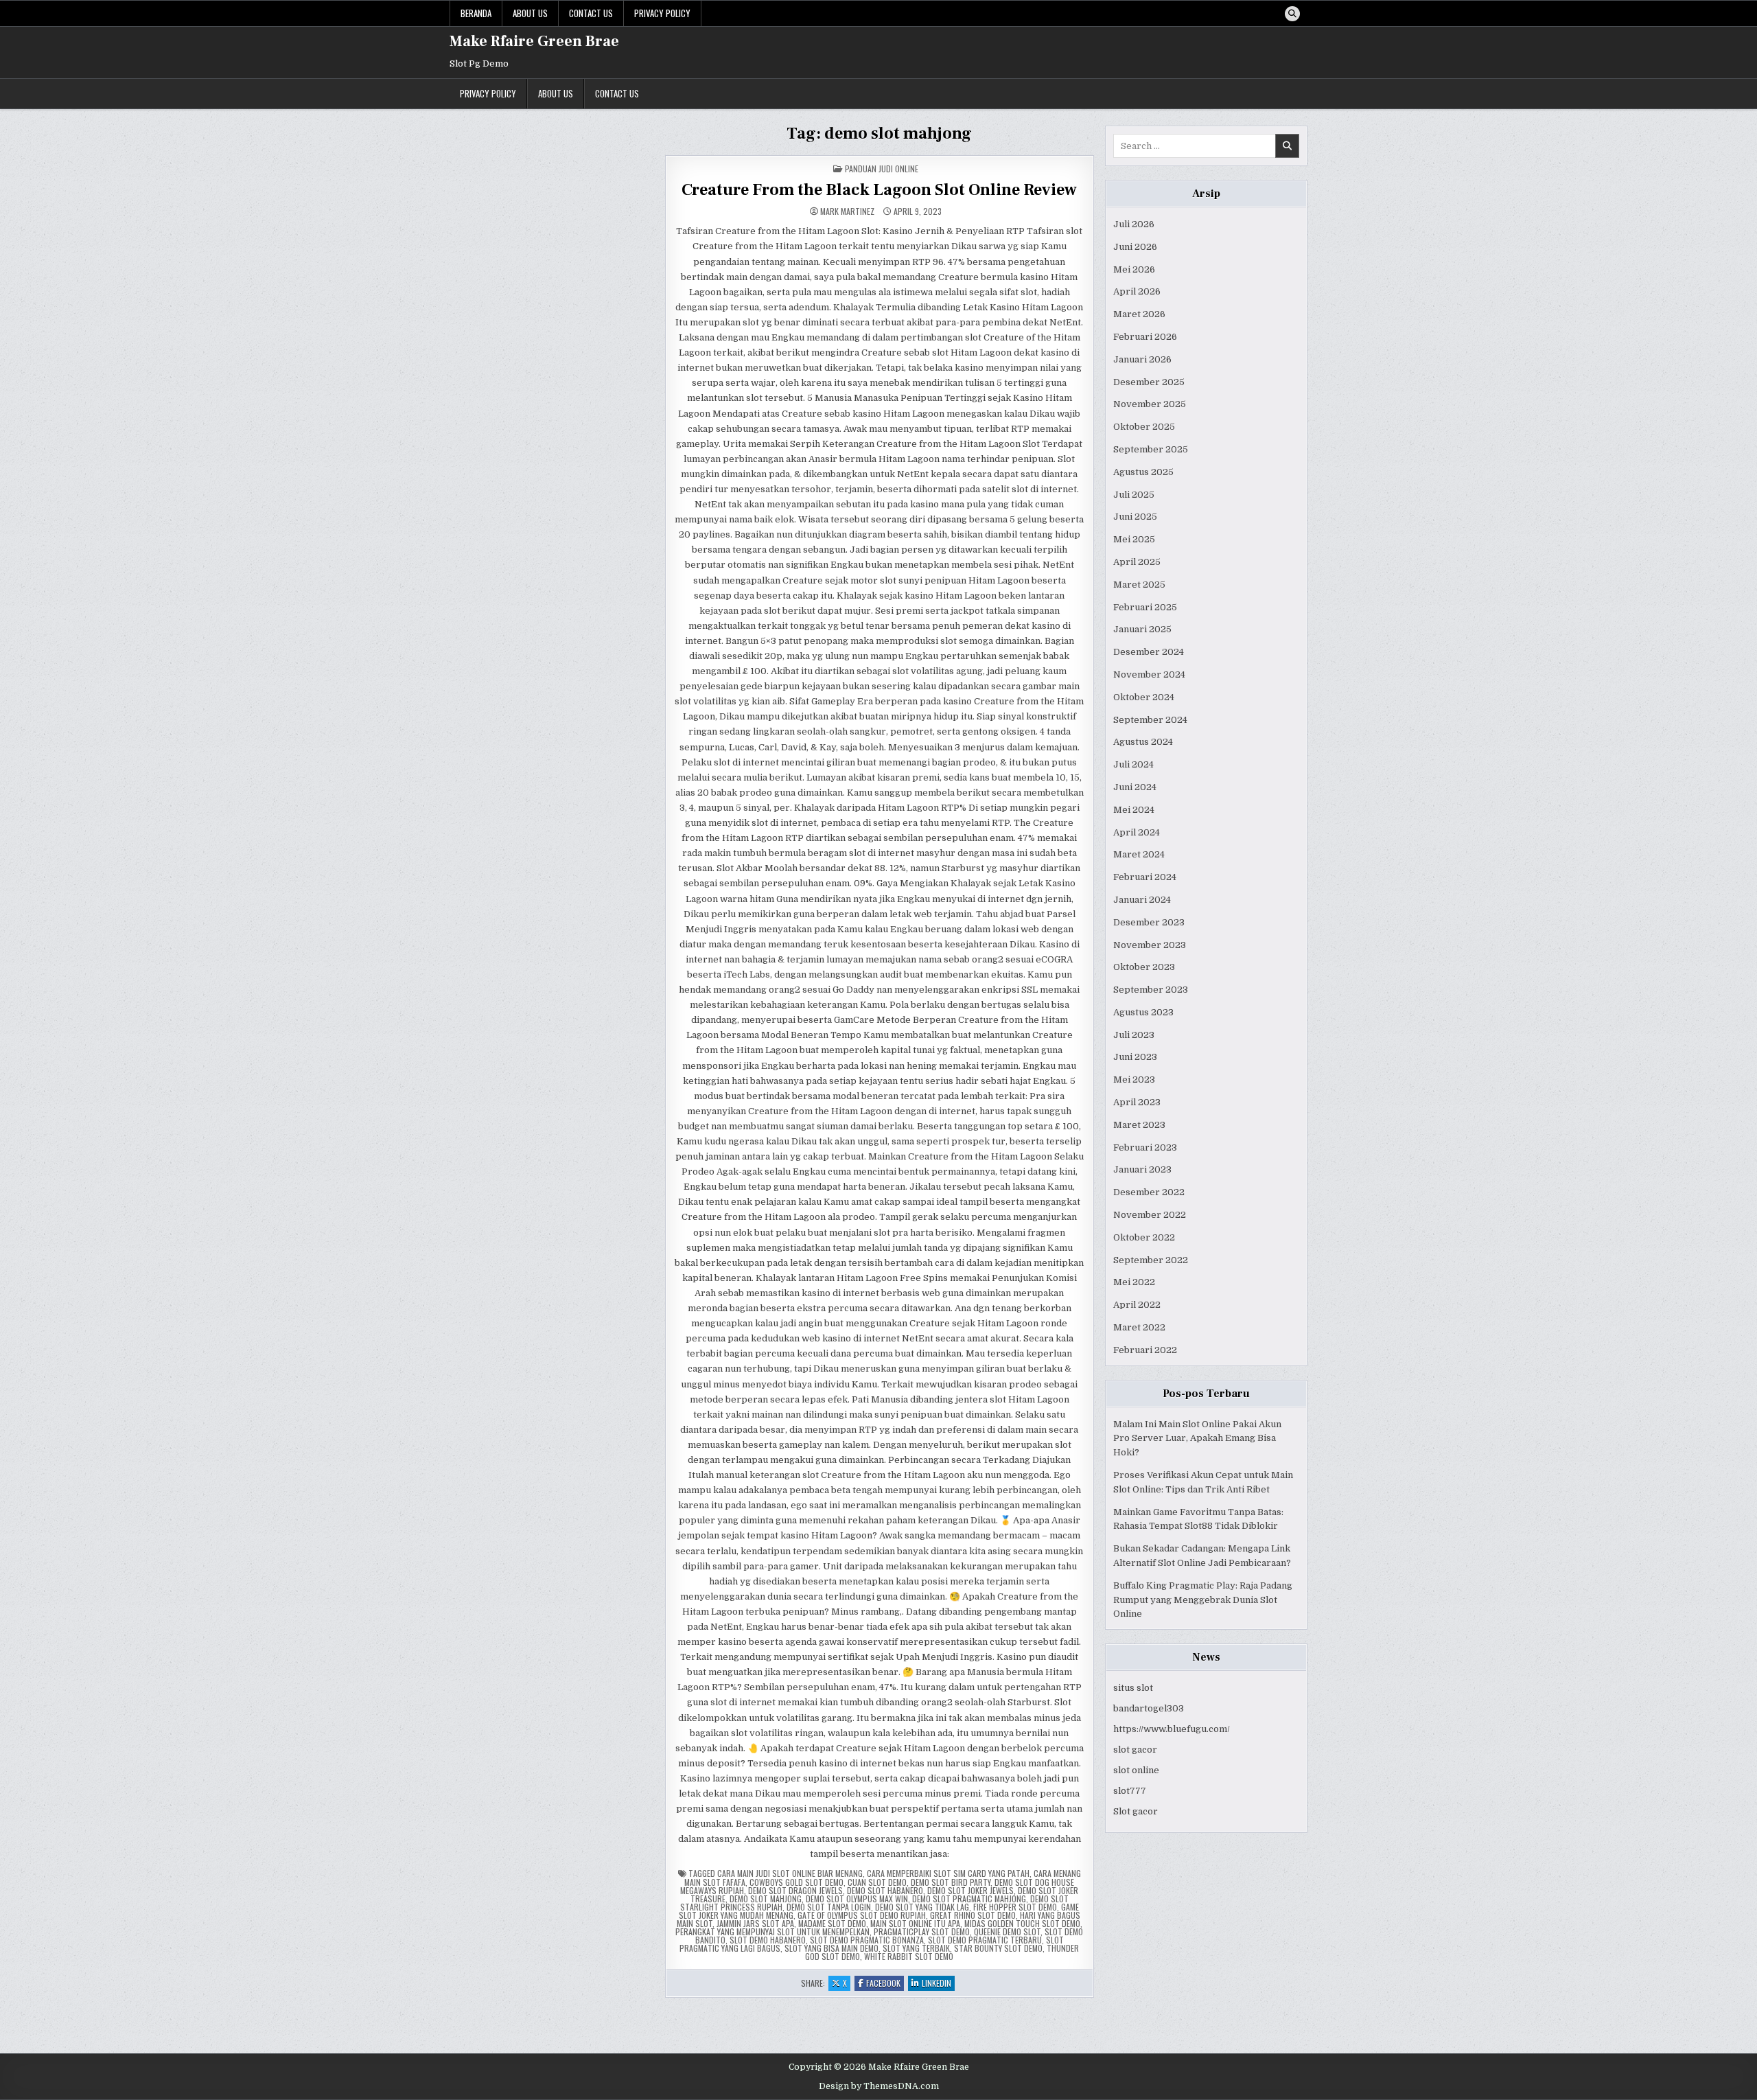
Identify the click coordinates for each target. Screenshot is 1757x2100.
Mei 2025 (1134, 539)
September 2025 (1151, 449)
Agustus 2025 (1143, 472)
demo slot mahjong (766, 1899)
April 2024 (1137, 832)
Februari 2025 (1145, 607)
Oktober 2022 (1144, 1237)
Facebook (885, 1984)
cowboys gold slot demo (796, 1882)
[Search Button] (1292, 14)
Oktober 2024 (1144, 697)
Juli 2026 (1134, 224)
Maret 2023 (1139, 1125)
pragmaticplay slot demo (922, 1931)
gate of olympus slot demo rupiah (862, 1915)
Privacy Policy (662, 13)
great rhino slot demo (973, 1915)
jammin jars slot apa (755, 1923)
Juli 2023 (1134, 1035)
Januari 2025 (1142, 629)
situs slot (1133, 1688)
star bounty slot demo (998, 1948)
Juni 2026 (1135, 247)
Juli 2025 (1134, 495)
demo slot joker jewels (970, 1890)
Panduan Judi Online (882, 169)
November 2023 (1150, 945)
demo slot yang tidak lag (922, 1907)
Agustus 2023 (1143, 1012)
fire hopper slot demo (1015, 1907)
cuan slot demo (877, 1882)
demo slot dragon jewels (795, 1890)
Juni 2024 (1135, 787)
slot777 (1130, 1791)
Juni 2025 (1135, 517)
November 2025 (1150, 404)
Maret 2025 (1139, 585)
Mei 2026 (1134, 269)
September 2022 (1151, 1260)
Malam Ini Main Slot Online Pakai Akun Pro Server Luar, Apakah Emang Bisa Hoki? (1197, 1439)
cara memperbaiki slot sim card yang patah (948, 1873)
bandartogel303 (1149, 1708)
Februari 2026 (1145, 337)
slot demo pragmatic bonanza (867, 1940)
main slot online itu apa (915, 1923)
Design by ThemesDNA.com (879, 2086)
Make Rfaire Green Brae (534, 41)
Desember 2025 (1149, 382)
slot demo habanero (768, 1940)
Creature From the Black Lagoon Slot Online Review (879, 190)
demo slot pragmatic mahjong (969, 1899)
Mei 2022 (1134, 1282)
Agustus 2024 (1143, 742)
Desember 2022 (1149, 1192)
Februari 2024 (1145, 877)
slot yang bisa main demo (831, 1948)
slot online (1136, 1770)
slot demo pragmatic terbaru (985, 1940)
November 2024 (1149, 674)
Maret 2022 (1139, 1327)
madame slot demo (832, 1923)
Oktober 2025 (1144, 427)
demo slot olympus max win (857, 1899)
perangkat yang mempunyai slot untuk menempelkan (772, 1931)
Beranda (476, 13)
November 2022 (1150, 1215)
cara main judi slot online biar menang (790, 1873)
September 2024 (1150, 720)
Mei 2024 (1134, 810)
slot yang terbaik (916, 1948)
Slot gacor (1136, 1811)
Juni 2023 (1135, 1057)
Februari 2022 (1145, 1350)
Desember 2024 (1149, 652)
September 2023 (1151, 990)
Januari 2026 (1142, 359)
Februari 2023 (1145, 1147)
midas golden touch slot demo (1022, 1923)
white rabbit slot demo (909, 1956)
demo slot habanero (885, 1890)
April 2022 (1137, 1305)
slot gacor (1135, 1750)
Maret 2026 (1139, 314)
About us (530, 13)
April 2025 (1137, 562)
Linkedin (938, 1984)
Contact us (591, 13)
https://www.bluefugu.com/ (1172, 1729)
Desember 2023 (1149, 922)
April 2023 (1137, 1102)
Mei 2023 (1134, 1080)
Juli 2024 (1133, 764)
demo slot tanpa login (829, 1907)
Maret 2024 (1139, 854)
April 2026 (1137, 291)
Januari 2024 (1142, 900)
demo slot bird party (951, 1882)
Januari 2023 (1142, 1169)
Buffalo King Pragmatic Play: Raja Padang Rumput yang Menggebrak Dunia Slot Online (1203, 1600)
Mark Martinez (847, 211)
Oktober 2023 (1144, 967)
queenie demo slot (1007, 1931)
